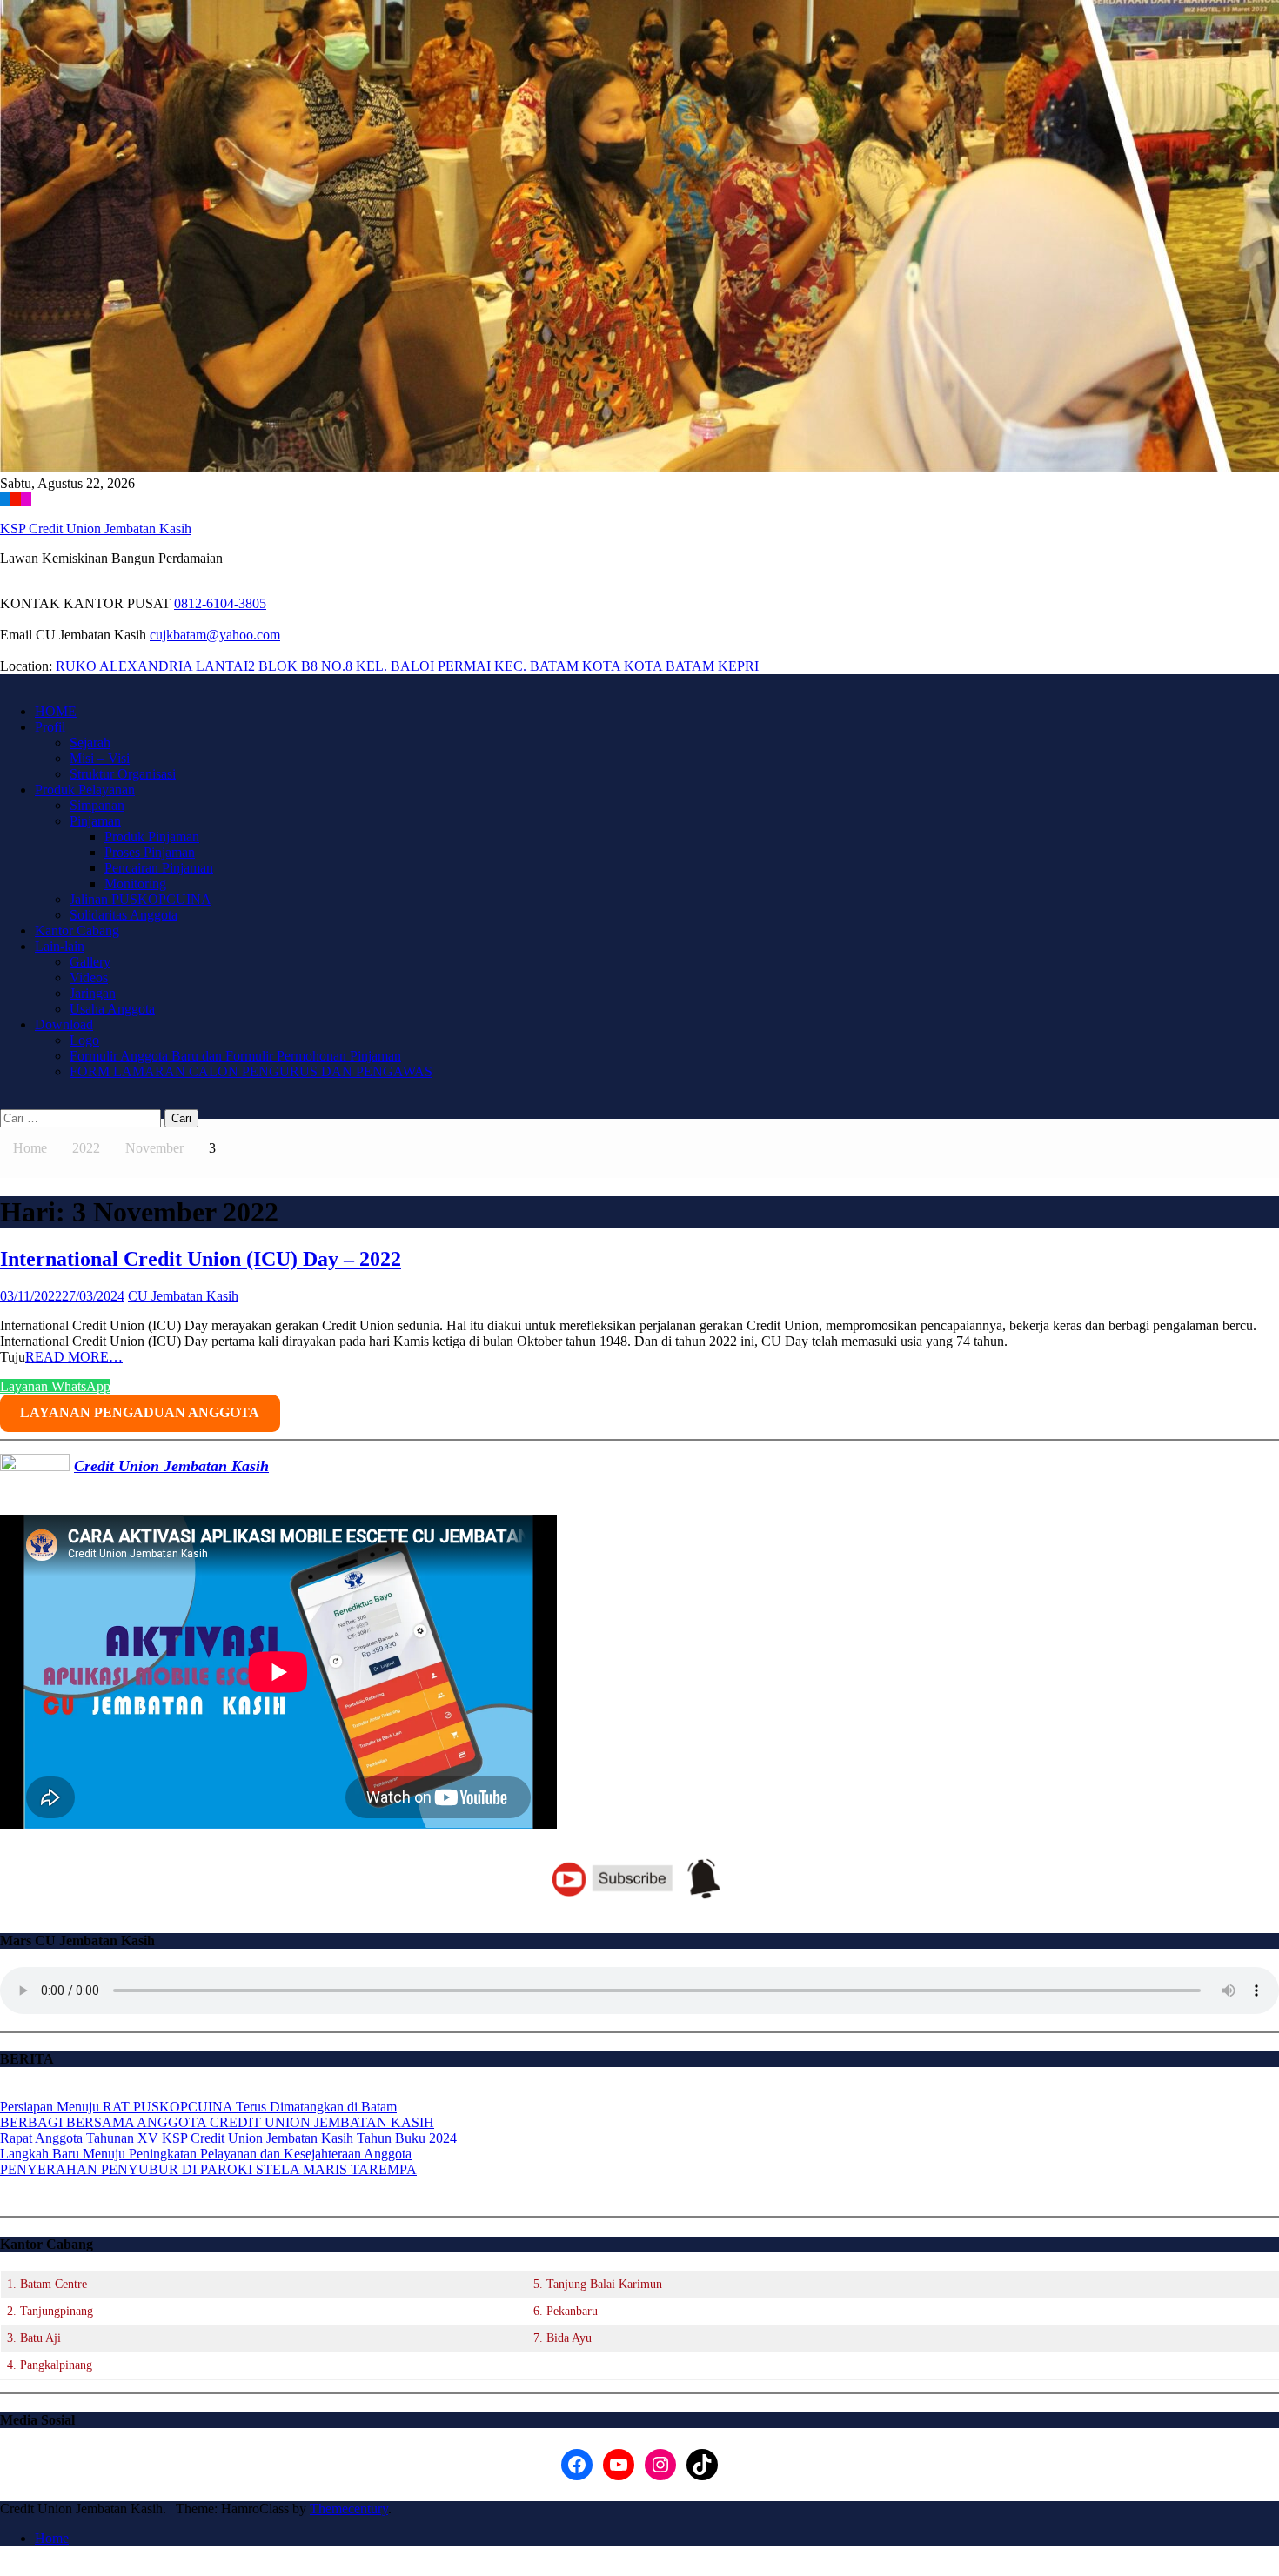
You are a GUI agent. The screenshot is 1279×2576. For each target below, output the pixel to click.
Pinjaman (95, 821)
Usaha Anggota (112, 1009)
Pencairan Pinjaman (159, 868)
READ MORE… (74, 1357)
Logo (84, 1040)
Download (64, 1024)
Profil (50, 727)
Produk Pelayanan (85, 790)
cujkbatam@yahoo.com (215, 635)
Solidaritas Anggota (124, 915)
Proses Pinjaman (150, 852)
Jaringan (93, 993)
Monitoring (135, 883)
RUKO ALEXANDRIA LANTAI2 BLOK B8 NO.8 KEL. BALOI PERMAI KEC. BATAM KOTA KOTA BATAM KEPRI (407, 666)
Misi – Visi (100, 758)
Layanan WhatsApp (55, 1386)
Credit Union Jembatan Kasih (171, 1466)
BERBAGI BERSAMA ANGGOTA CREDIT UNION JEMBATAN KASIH (217, 2122)
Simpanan (97, 805)
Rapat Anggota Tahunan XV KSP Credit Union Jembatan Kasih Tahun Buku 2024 (228, 2138)
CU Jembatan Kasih (183, 1296)
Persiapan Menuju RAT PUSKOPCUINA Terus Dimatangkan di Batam (198, 2107)
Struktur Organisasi (123, 774)
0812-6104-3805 (220, 603)
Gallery (90, 962)
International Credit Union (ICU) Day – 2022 (201, 1259)
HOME (56, 711)
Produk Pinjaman (152, 836)
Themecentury (349, 2509)
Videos (89, 977)
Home (52, 2538)
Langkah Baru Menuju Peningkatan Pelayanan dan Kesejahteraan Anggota (206, 2154)
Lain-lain (60, 946)
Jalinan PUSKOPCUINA (141, 899)
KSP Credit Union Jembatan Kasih (96, 529)
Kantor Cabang (77, 930)
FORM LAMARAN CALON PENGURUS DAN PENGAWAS (251, 1071)
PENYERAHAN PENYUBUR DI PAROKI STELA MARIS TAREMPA (208, 2169)
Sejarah (90, 743)
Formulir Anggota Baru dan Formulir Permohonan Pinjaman (235, 1056)
